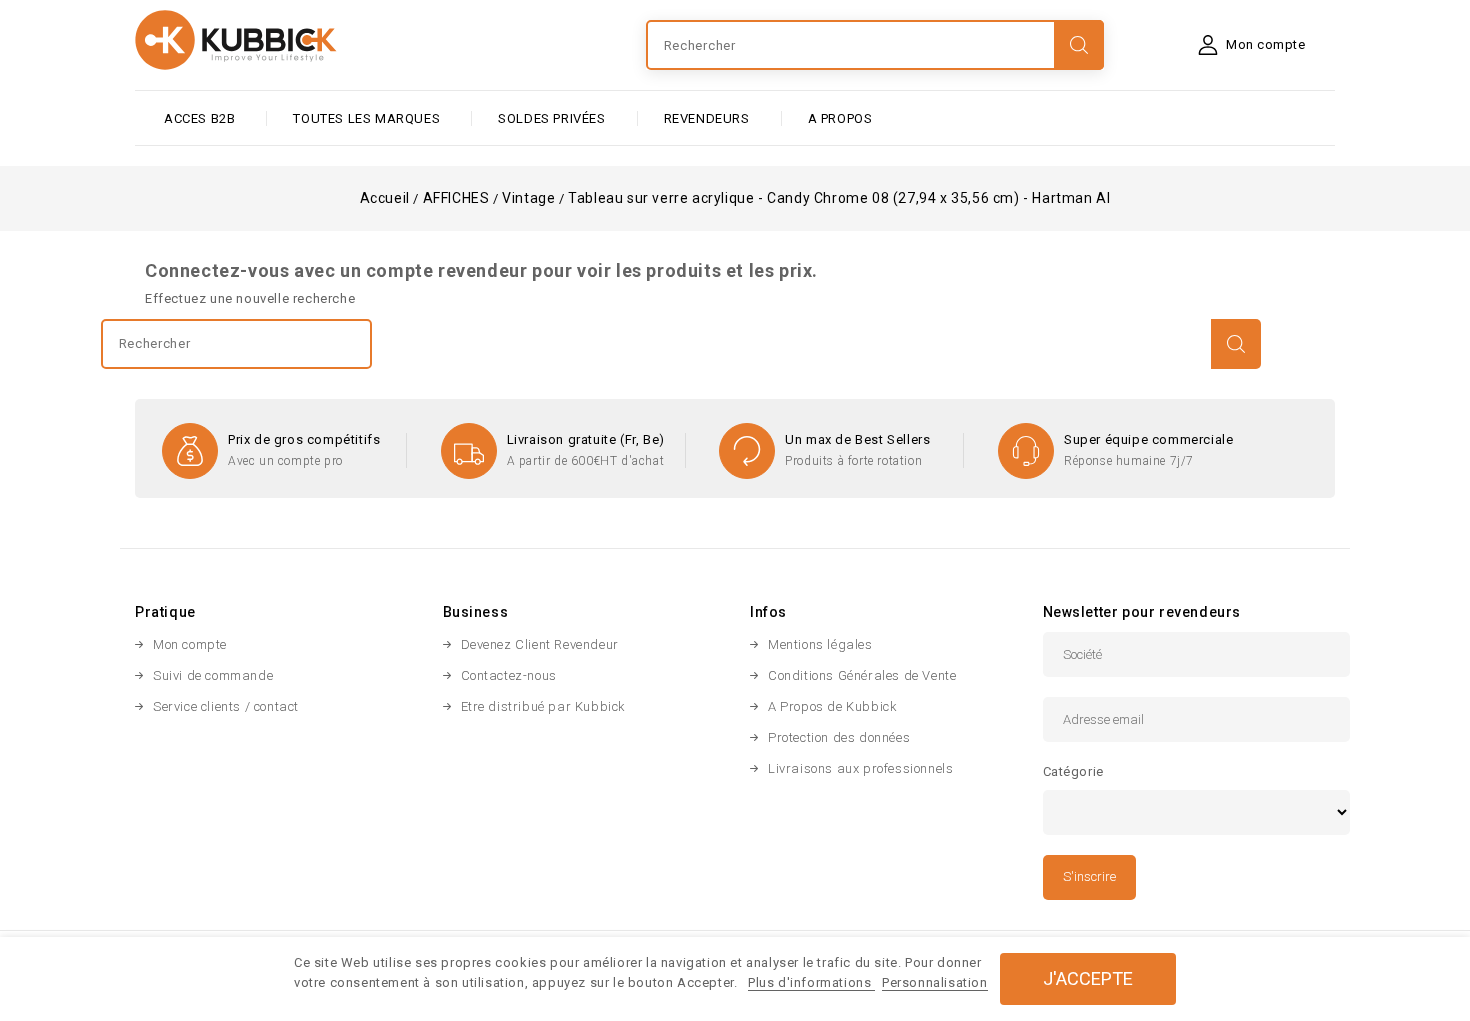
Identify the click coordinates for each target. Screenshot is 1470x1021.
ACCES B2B (199, 118)
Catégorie (1073, 771)
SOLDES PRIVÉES (551, 118)
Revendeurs (707, 118)
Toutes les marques (366, 118)
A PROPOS (840, 118)
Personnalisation (935, 982)
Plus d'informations (811, 982)
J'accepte (1088, 978)
